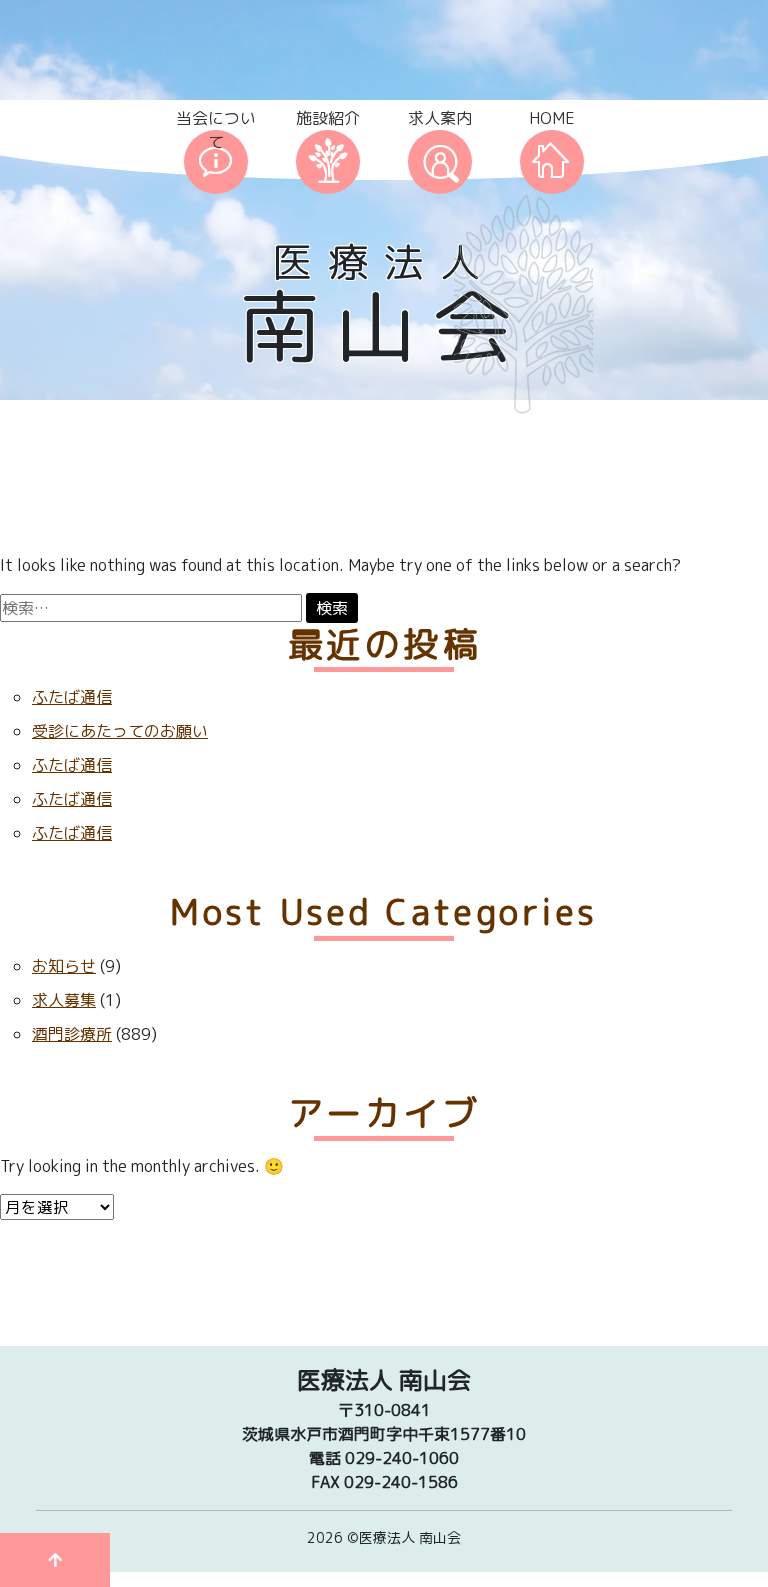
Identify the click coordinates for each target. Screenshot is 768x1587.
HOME (552, 118)
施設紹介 (328, 118)
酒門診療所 (72, 1034)
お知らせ (64, 966)
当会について (216, 130)
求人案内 (440, 118)
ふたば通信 (72, 697)
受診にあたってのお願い (120, 731)
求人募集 (64, 1000)
